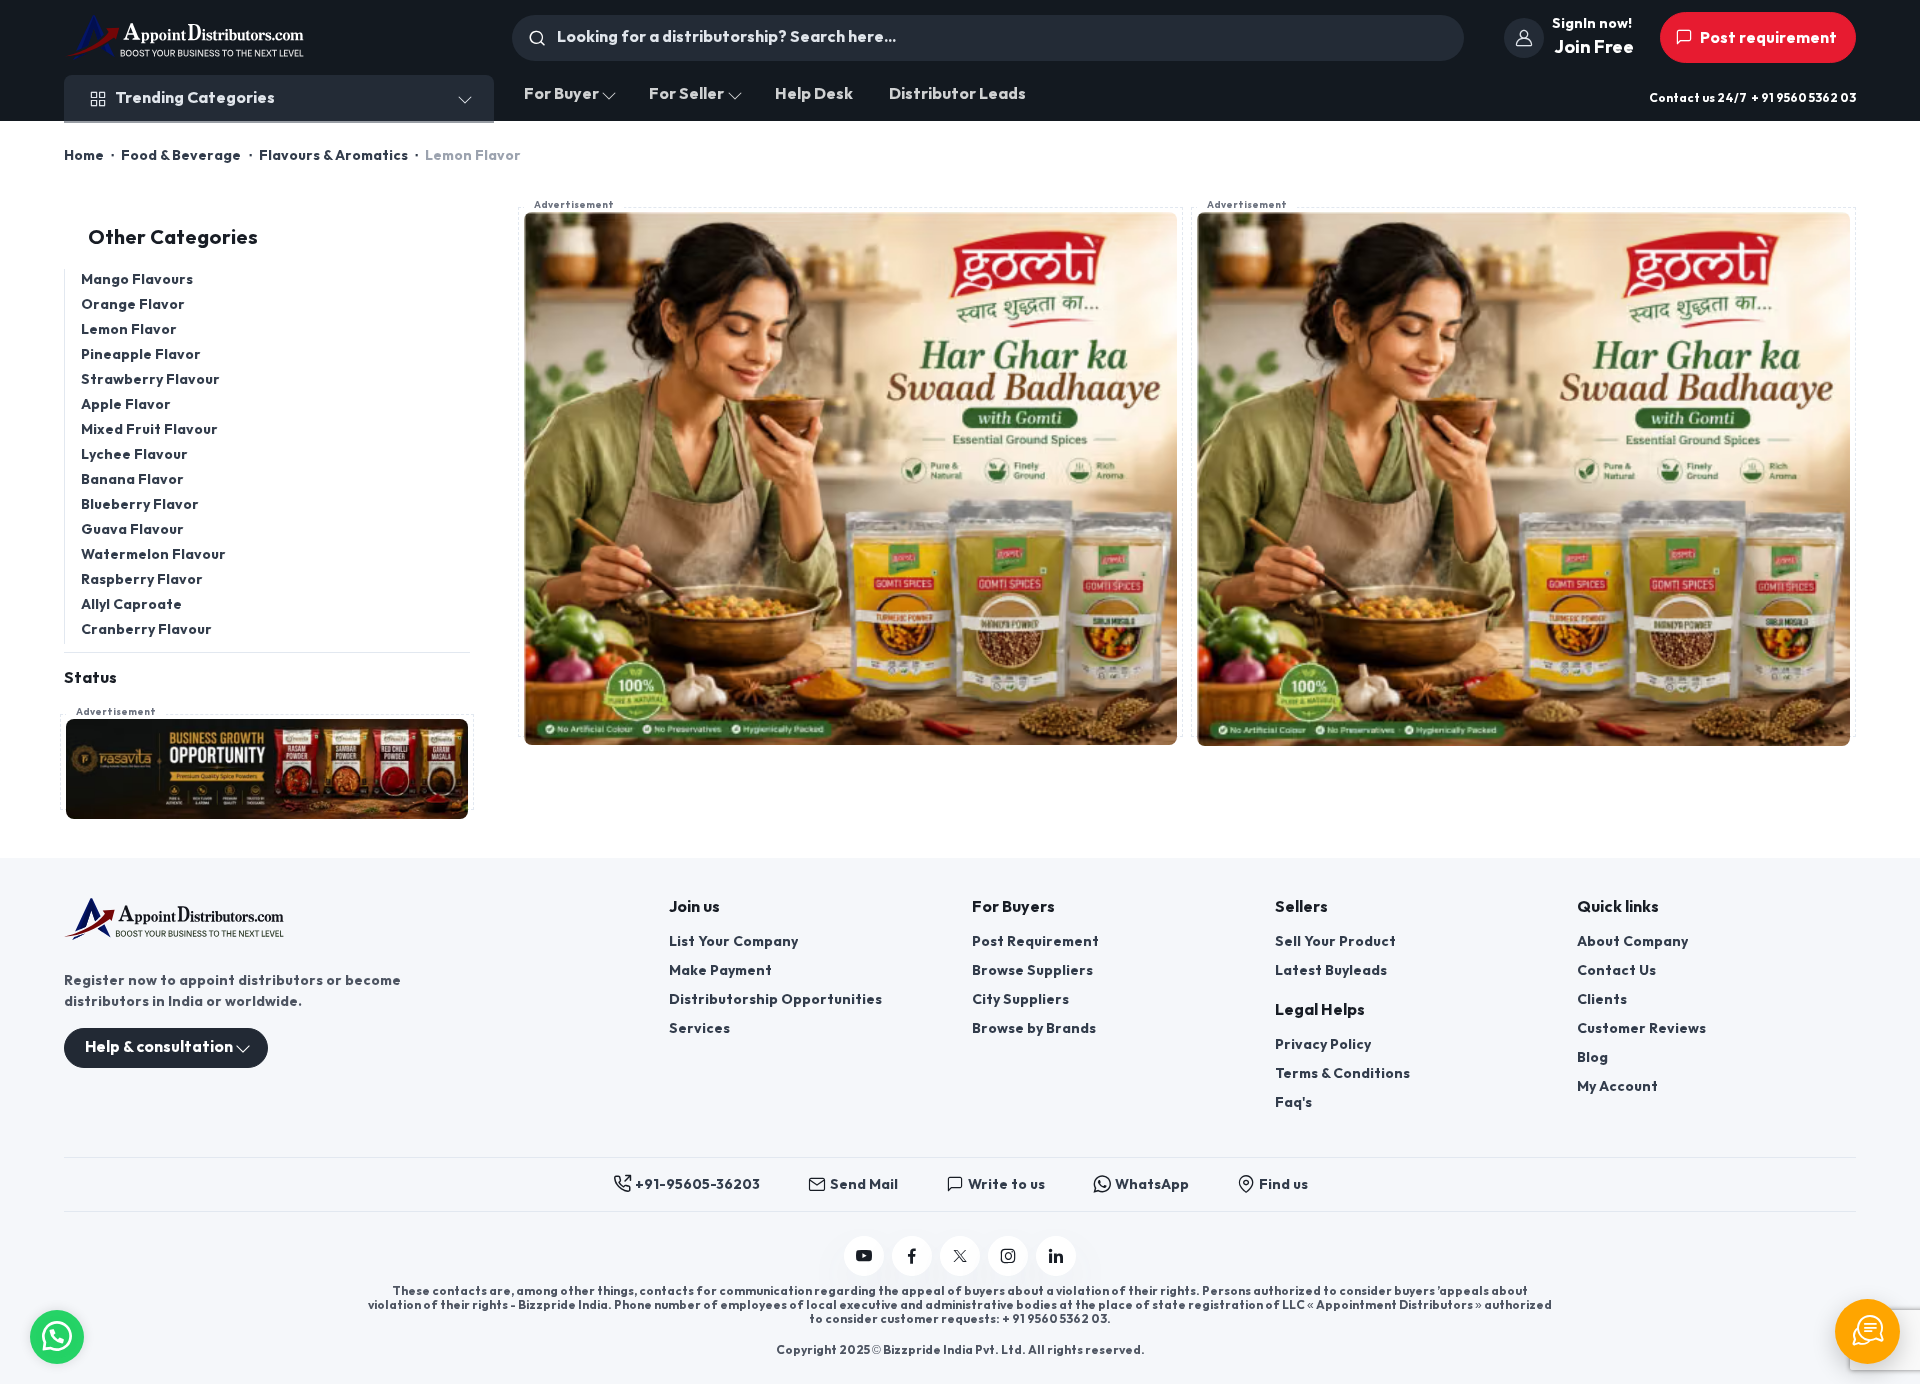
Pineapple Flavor (141, 354)
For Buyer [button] (561, 94)
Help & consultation (159, 1047)
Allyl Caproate (131, 604)
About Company (1632, 941)
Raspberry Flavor (142, 579)
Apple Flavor (126, 404)
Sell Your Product (1335, 941)
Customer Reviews (1641, 1028)
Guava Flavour (132, 529)
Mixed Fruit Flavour (149, 429)
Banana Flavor (132, 479)
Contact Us (1616, 970)
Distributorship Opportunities (775, 999)
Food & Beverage (181, 155)
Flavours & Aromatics (333, 155)
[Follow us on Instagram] (1008, 1256)
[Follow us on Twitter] (960, 1256)
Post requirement (1767, 38)
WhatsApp (1152, 1184)
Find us (1283, 1184)
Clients (1602, 999)
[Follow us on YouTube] (864, 1256)
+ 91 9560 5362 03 (1803, 98)
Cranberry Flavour (146, 629)
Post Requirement (1035, 941)
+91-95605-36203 (697, 1184)
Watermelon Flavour (153, 554)
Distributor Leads (957, 94)
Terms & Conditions (1342, 1073)
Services (699, 1028)
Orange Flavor (133, 304)
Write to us (1006, 1184)
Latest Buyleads (1331, 970)
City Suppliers (1020, 999)
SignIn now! (1592, 23)
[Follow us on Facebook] (912, 1256)
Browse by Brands (1034, 1028)
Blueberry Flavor (140, 504)
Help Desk (814, 94)
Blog (1592, 1057)
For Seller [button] (686, 94)
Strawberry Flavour (150, 379)
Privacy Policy (1323, 1044)
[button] (57, 1334)
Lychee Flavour (134, 454)
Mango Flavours (137, 279)
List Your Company (733, 941)
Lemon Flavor (129, 329)
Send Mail (864, 1184)
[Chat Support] (1867, 1331)
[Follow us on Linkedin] (1056, 1256)
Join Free (1594, 47)
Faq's (1293, 1102)
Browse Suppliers (1032, 970)
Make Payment (720, 970)
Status (90, 678)
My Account (1617, 1086)
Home (84, 155)
